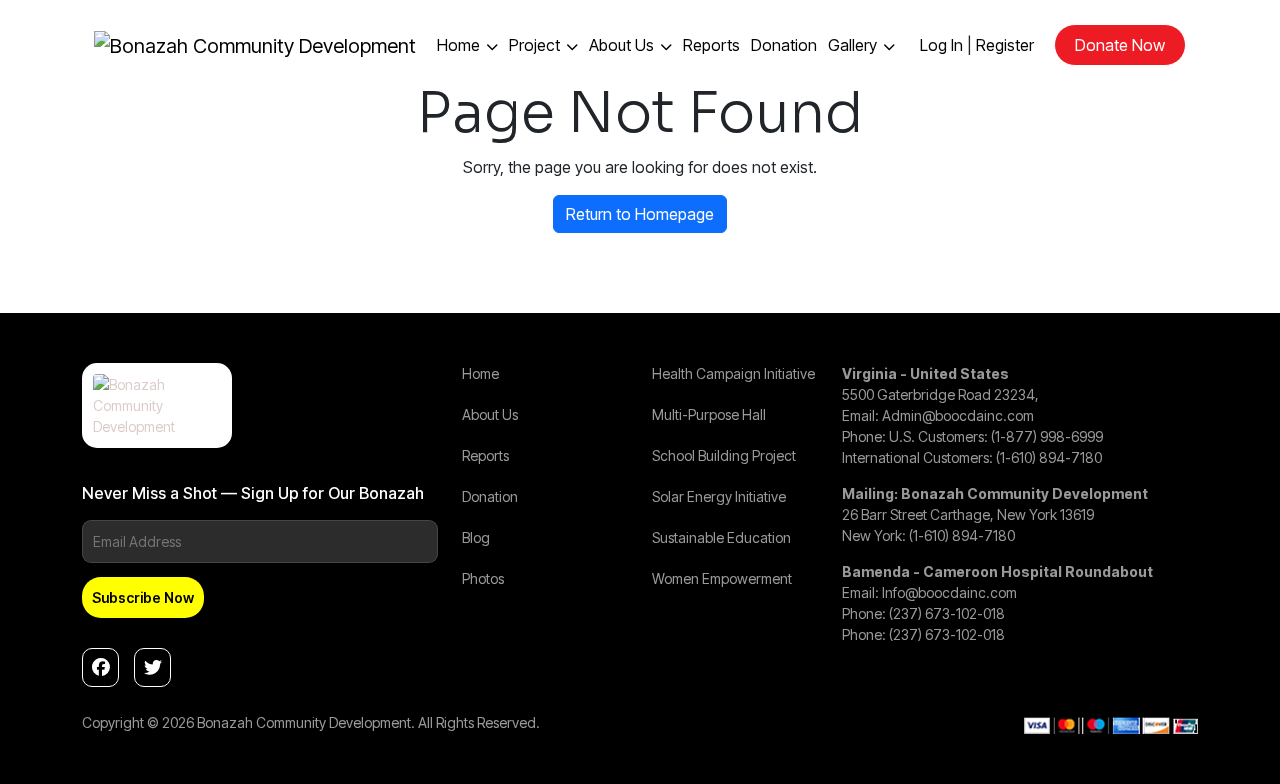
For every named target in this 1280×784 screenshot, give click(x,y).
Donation (784, 45)
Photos (483, 578)
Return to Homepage (640, 214)
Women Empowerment (722, 578)
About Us (621, 45)
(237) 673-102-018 (947, 613)
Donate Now (1120, 45)
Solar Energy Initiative (719, 496)
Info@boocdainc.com (949, 592)
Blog (476, 537)
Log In (941, 45)
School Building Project (724, 455)
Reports (711, 45)
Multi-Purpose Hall (709, 414)
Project (534, 45)
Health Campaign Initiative (733, 373)
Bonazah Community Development (304, 722)
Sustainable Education (721, 537)
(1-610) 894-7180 (1049, 457)
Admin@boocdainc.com (958, 415)
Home (458, 45)
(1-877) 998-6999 (1047, 436)
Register (1005, 45)
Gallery (852, 45)
